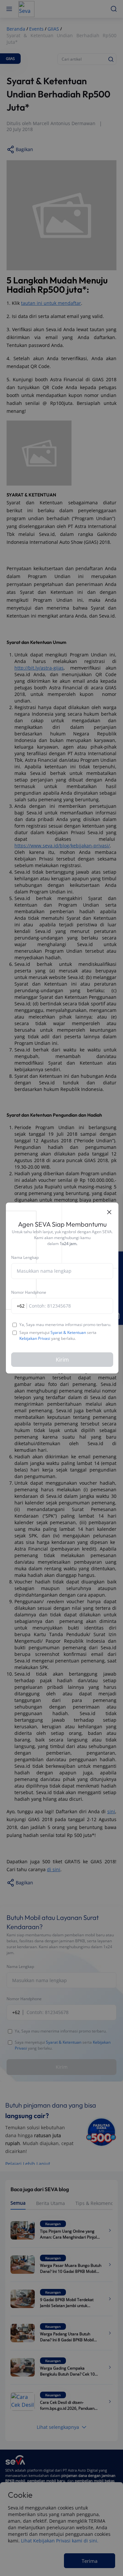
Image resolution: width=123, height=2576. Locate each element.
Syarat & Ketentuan (68, 1332)
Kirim (62, 1360)
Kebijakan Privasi (35, 1338)
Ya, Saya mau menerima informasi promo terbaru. (65, 1325)
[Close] (109, 1212)
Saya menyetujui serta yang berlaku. (58, 1336)
